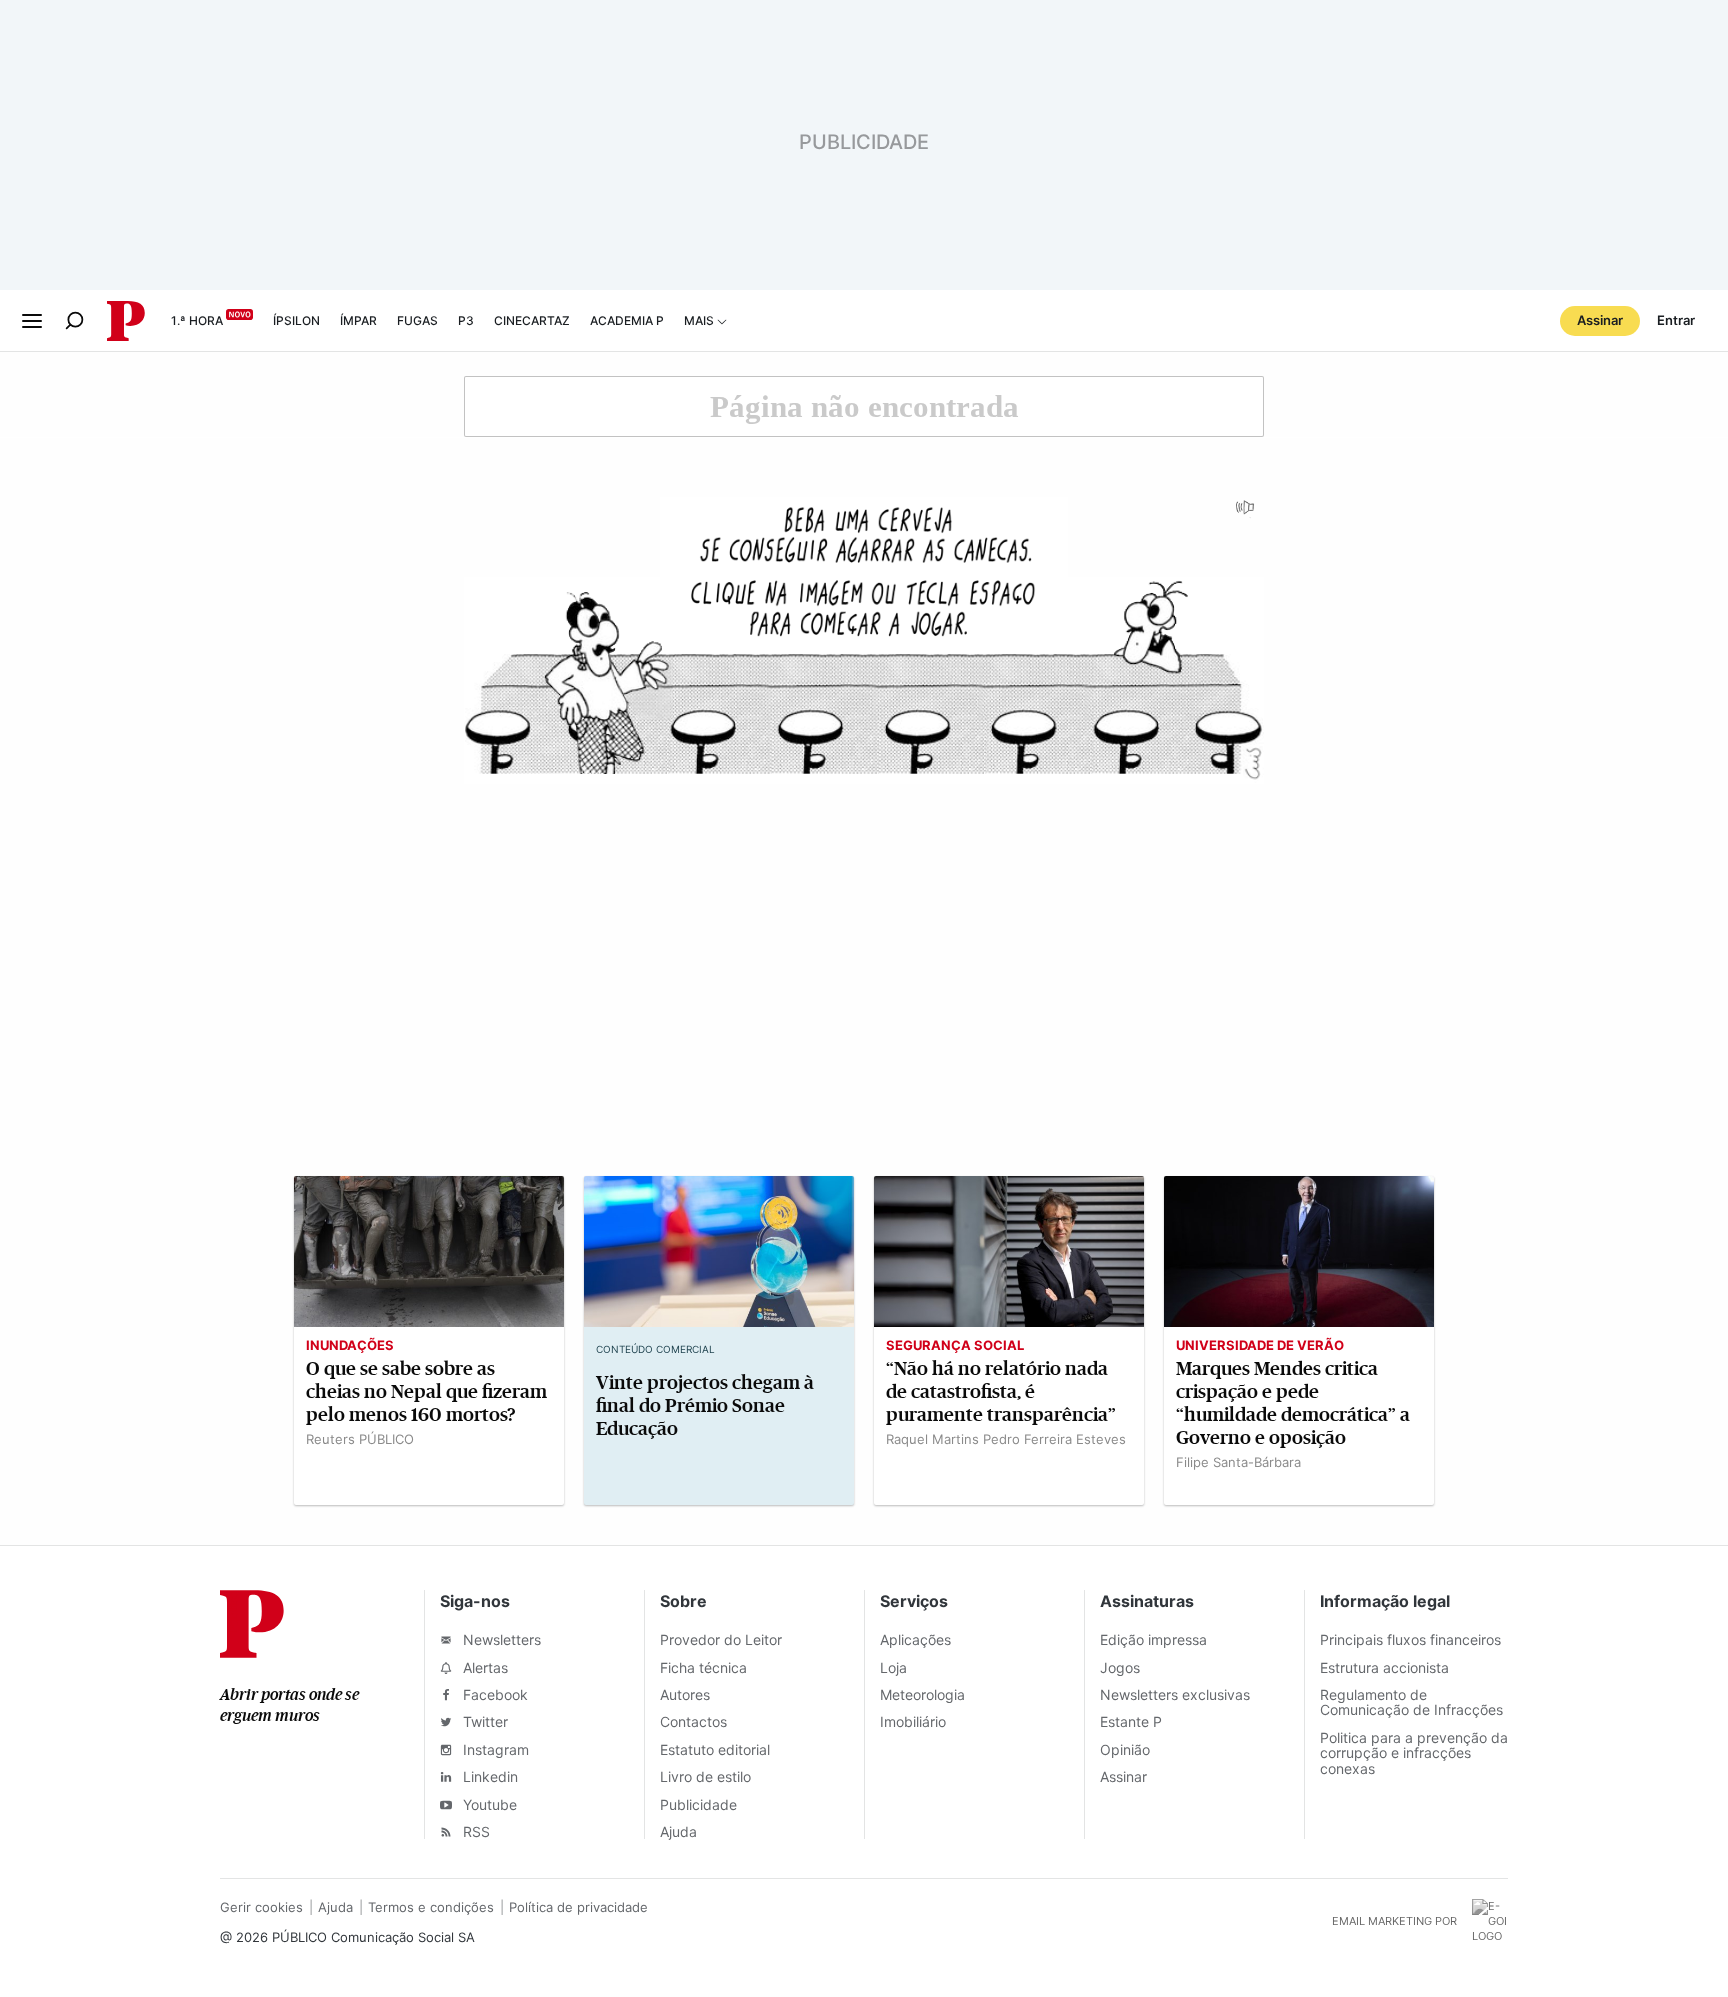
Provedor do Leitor (721, 1639)
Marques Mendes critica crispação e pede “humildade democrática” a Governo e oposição (1293, 1403)
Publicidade (698, 1804)
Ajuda (678, 1831)
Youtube (488, 1804)
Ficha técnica (703, 1667)
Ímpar (358, 320)
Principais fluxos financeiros (1410, 1639)
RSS (474, 1831)
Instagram (494, 1749)
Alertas (483, 1667)
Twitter (483, 1721)
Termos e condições (431, 1907)
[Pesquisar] (74, 320)
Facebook (493, 1694)
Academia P (627, 320)
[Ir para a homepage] (252, 1652)
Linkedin (488, 1776)
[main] (864, 948)
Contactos (693, 1721)
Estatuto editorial (715, 1749)
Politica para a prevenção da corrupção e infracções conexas (1414, 1753)
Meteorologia (922, 1694)
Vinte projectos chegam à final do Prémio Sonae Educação (705, 1405)
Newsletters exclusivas (1175, 1694)
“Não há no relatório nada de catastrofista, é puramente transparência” (1001, 1391)
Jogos (1120, 1667)
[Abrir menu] (32, 321)
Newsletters (500, 1639)
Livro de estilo (705, 1776)
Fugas (417, 320)
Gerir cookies (261, 1907)
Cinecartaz (532, 320)
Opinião (1125, 1749)
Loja (893, 1667)
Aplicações (915, 1639)
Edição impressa (1153, 1639)
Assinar (1600, 320)
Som (1246, 514)
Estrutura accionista (1384, 1667)
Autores (685, 1694)
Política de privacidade (578, 1907)
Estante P (1131, 1721)
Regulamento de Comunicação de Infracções (1411, 1702)
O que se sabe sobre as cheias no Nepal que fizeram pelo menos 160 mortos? (426, 1391)
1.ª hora (197, 320)
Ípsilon (296, 320)
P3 (466, 320)
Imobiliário (913, 1721)
